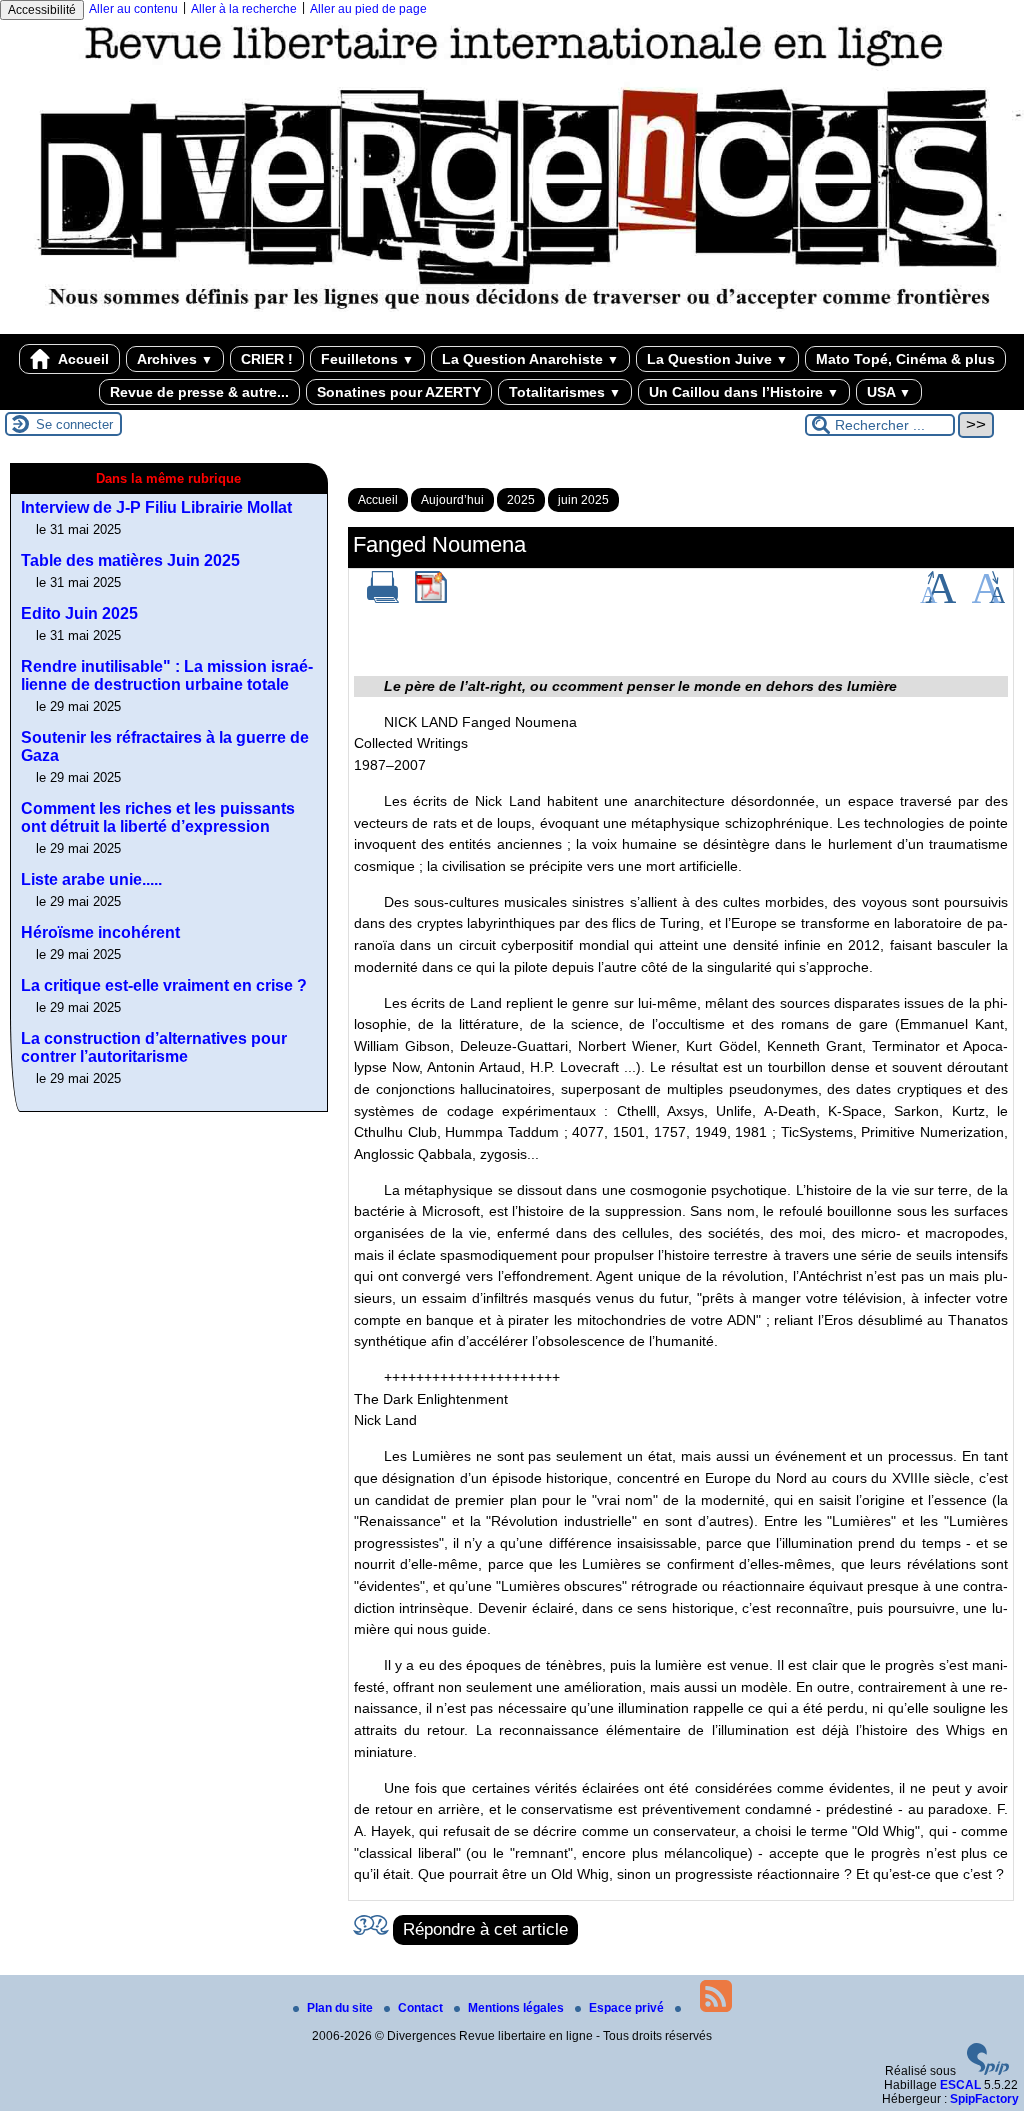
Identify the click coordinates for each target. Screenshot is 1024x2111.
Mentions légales (517, 2008)
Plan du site (341, 2008)
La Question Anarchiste (530, 359)
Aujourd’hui (452, 500)
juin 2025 (583, 500)
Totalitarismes (565, 392)
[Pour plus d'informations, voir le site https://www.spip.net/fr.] (988, 2071)
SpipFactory (984, 2099)
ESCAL (960, 2085)
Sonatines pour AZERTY (399, 392)
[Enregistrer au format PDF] (431, 599)
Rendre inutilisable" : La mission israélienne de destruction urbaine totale (167, 675)
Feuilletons (367, 359)
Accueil (82, 359)
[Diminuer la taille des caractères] (988, 599)
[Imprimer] (383, 599)
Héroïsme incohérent (100, 932)
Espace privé (628, 2008)
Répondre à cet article (485, 1929)
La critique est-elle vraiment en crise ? (164, 985)
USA (889, 392)
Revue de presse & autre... (199, 392)
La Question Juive (717, 359)
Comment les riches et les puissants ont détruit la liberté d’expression (158, 817)
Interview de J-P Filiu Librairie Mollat (156, 507)
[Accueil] (512, 327)
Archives (175, 359)
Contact (422, 2008)
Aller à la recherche (244, 9)
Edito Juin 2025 (79, 613)
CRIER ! (267, 359)
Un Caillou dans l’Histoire (744, 392)
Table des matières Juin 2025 (130, 560)
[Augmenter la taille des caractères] (938, 599)
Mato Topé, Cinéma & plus (905, 359)
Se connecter (74, 424)
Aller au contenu (133, 9)
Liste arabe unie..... (91, 879)
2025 (521, 500)
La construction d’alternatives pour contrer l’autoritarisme (154, 1047)
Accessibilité (42, 10)
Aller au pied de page (368, 9)
